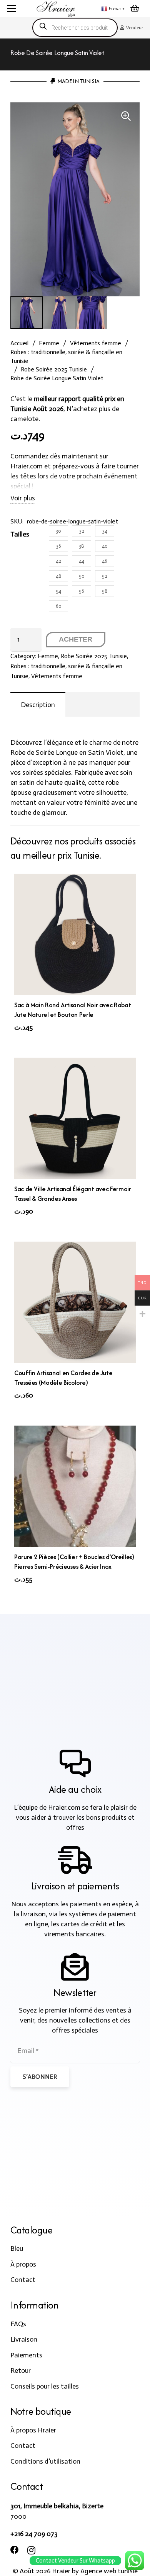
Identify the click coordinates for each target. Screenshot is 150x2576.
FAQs (18, 2324)
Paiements (26, 2355)
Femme (49, 343)
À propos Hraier (33, 2430)
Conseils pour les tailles (45, 2386)
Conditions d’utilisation (45, 2461)
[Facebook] (15, 2550)
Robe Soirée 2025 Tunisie (54, 369)
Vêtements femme (96, 343)
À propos (23, 2264)
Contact (23, 2280)
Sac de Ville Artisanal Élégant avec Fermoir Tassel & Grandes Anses (73, 1194)
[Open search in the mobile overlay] (75, 28)
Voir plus (23, 498)
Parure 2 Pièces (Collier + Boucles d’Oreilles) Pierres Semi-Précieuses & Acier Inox (74, 1562)
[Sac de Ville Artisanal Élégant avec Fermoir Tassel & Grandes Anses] (75, 1118)
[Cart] (135, 8)
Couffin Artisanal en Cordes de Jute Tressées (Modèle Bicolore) (63, 1378)
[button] (12, 8)
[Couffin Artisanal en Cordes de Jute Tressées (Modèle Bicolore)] (75, 1302)
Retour (21, 2370)
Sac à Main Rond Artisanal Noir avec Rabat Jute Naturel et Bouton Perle (72, 1010)
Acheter (76, 639)
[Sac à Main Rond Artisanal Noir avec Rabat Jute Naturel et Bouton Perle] (75, 934)
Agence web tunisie (109, 2571)
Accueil (19, 343)
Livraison (24, 2339)
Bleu (17, 2248)
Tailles (20, 534)
